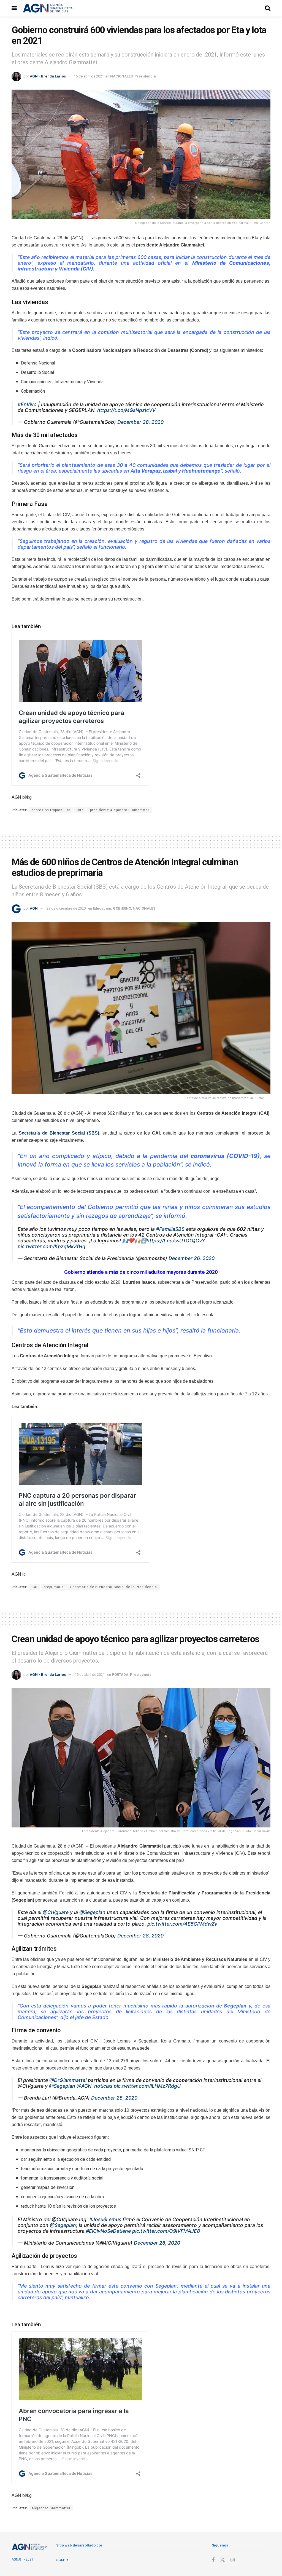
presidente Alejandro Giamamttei (120, 810)
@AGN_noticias (94, 2086)
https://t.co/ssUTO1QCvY (176, 1241)
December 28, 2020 (140, 422)
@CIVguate (56, 1912)
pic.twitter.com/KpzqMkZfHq (51, 1246)
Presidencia (145, 76)
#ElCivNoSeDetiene (108, 2231)
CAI (34, 1587)
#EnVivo (27, 404)
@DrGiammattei (68, 2080)
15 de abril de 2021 (89, 76)
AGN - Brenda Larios (48, 76)
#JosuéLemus (105, 2219)
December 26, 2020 (192, 1258)
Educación (102, 908)
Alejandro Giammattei (51, 2508)
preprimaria (54, 1587)
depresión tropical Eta (51, 810)
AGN (34, 908)
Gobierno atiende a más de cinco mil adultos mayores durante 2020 (141, 1272)
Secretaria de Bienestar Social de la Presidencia (114, 1587)
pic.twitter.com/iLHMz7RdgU (147, 2086)
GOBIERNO (122, 908)
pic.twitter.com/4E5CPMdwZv (182, 1924)
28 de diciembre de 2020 (66, 908)
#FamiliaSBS (170, 1229)
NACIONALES (121, 76)
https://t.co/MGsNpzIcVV (126, 410)
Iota (80, 810)
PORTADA (120, 1675)
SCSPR (62, 2560)
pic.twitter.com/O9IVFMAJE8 (166, 2231)
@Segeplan (92, 1912)
